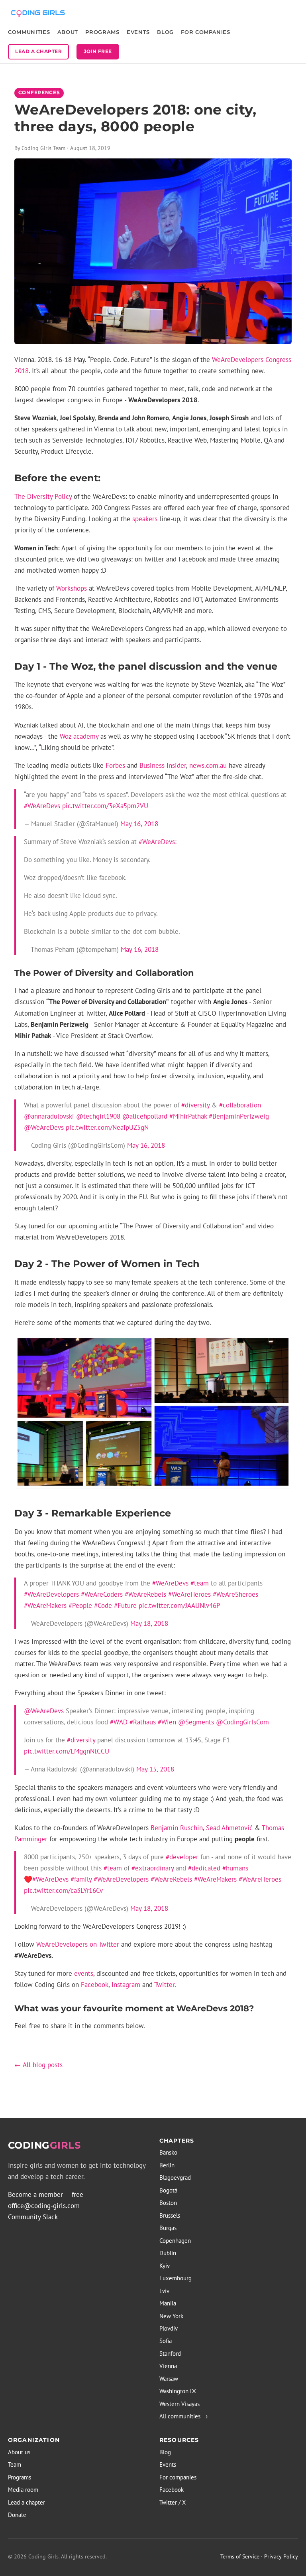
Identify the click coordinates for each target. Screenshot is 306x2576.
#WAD (119, 1722)
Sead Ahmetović (229, 1828)
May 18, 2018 (149, 1623)
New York (171, 2316)
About (68, 32)
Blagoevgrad (175, 2178)
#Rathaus (143, 1722)
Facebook (95, 1985)
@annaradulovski (49, 1116)
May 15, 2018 (155, 1769)
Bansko (168, 2152)
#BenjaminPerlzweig (239, 1116)
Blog (165, 32)
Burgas (168, 2228)
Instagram (126, 1985)
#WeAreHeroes (189, 1594)
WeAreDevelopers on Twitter (78, 1944)
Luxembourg (176, 2278)
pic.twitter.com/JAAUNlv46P (179, 1605)
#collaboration (240, 1105)
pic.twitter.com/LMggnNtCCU (67, 1751)
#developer (182, 1857)
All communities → (184, 2416)
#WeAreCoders (102, 1594)
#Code (103, 1605)
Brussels (170, 2215)
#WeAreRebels (145, 1594)
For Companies (206, 32)
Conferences (39, 93)
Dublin (168, 2253)
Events (138, 32)
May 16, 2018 (139, 824)
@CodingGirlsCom (242, 1722)
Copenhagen (175, 2241)
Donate (17, 2515)
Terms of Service (240, 2556)
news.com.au (208, 765)
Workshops (72, 588)
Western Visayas (179, 2404)
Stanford (170, 2354)
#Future (125, 1605)
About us (19, 2452)
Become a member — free (46, 2194)
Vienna (168, 2366)
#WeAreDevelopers (51, 1594)
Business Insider (163, 765)
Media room (23, 2490)
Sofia (166, 2341)
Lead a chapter (26, 2502)
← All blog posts (38, 2065)
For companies (178, 2477)
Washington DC (178, 2391)
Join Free (98, 51)
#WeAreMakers (45, 1605)
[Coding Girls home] (39, 13)
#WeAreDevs (42, 806)
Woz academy (79, 736)
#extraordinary (153, 1868)
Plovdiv (169, 2328)
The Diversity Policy (43, 496)
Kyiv (165, 2266)
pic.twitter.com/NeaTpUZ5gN (107, 1127)
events (84, 1973)
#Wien (167, 1722)
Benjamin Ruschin (177, 1828)
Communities (29, 32)
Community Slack (33, 2217)
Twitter (164, 1985)
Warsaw (169, 2379)
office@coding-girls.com (44, 2206)
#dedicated (204, 1868)
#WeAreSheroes (235, 1594)
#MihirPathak (188, 1116)
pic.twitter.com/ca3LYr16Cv (63, 1890)
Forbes (115, 765)
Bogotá (168, 2190)
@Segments (196, 1722)
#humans (235, 1868)
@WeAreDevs (44, 1127)
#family (81, 1879)
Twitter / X (173, 2502)
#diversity (195, 1105)
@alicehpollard (145, 1116)
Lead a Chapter (38, 51)
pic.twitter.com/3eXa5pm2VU (105, 806)
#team (200, 1583)
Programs (102, 32)
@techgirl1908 (98, 1116)
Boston (168, 2203)
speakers (145, 519)
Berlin (167, 2165)
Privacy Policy (281, 2556)
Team (15, 2464)
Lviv (164, 2291)
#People (80, 1605)
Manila (168, 2303)
